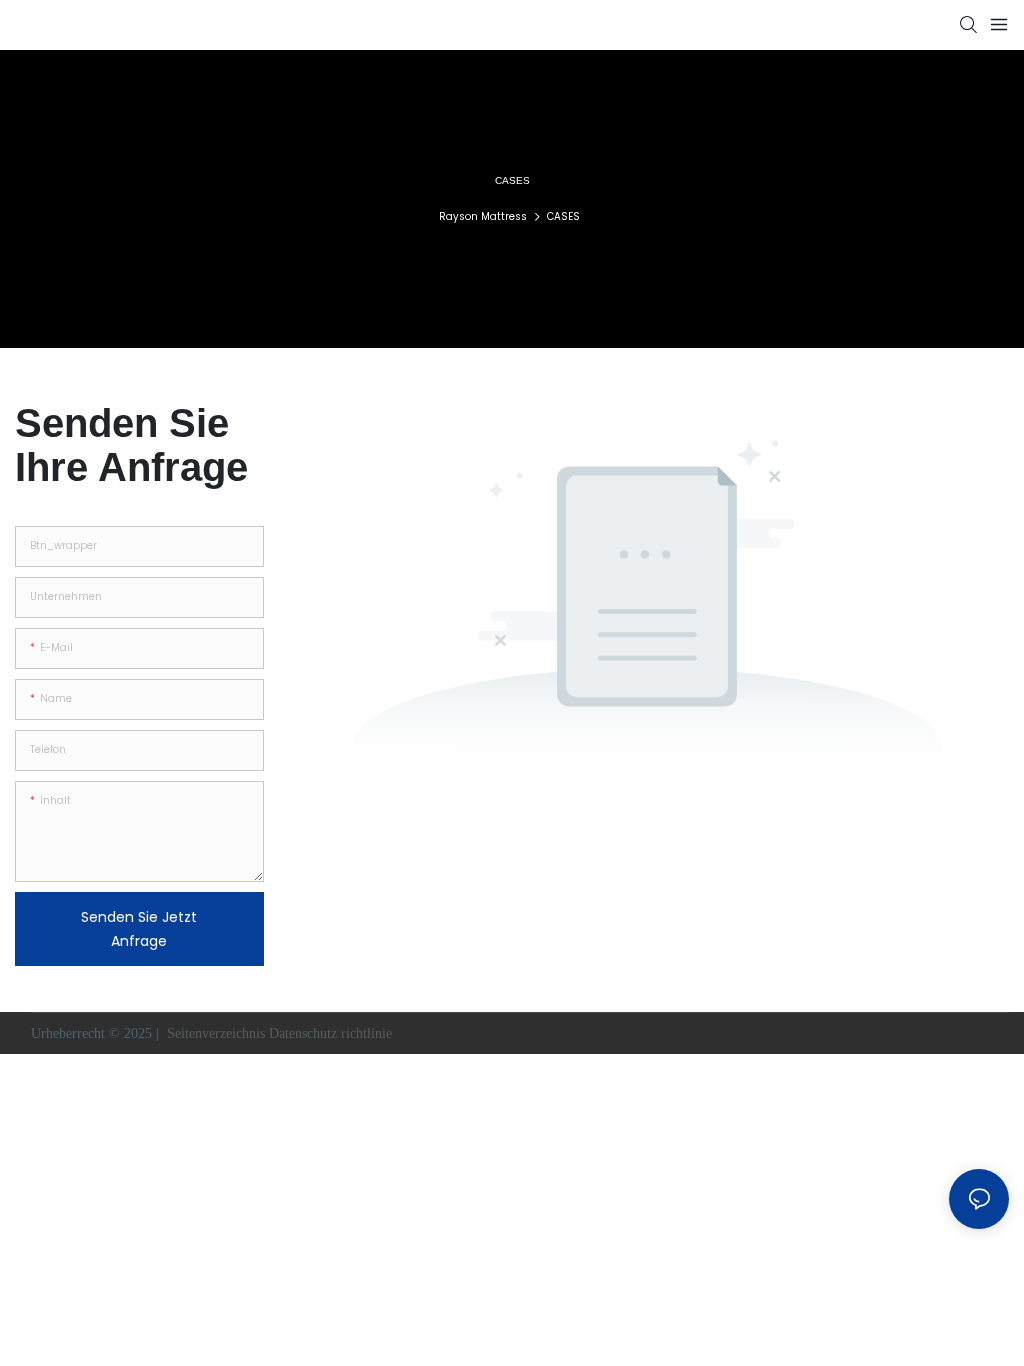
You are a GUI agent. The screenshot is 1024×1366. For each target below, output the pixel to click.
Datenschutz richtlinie (332, 1033)
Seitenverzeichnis (216, 1033)
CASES (563, 216)
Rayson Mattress (483, 216)
